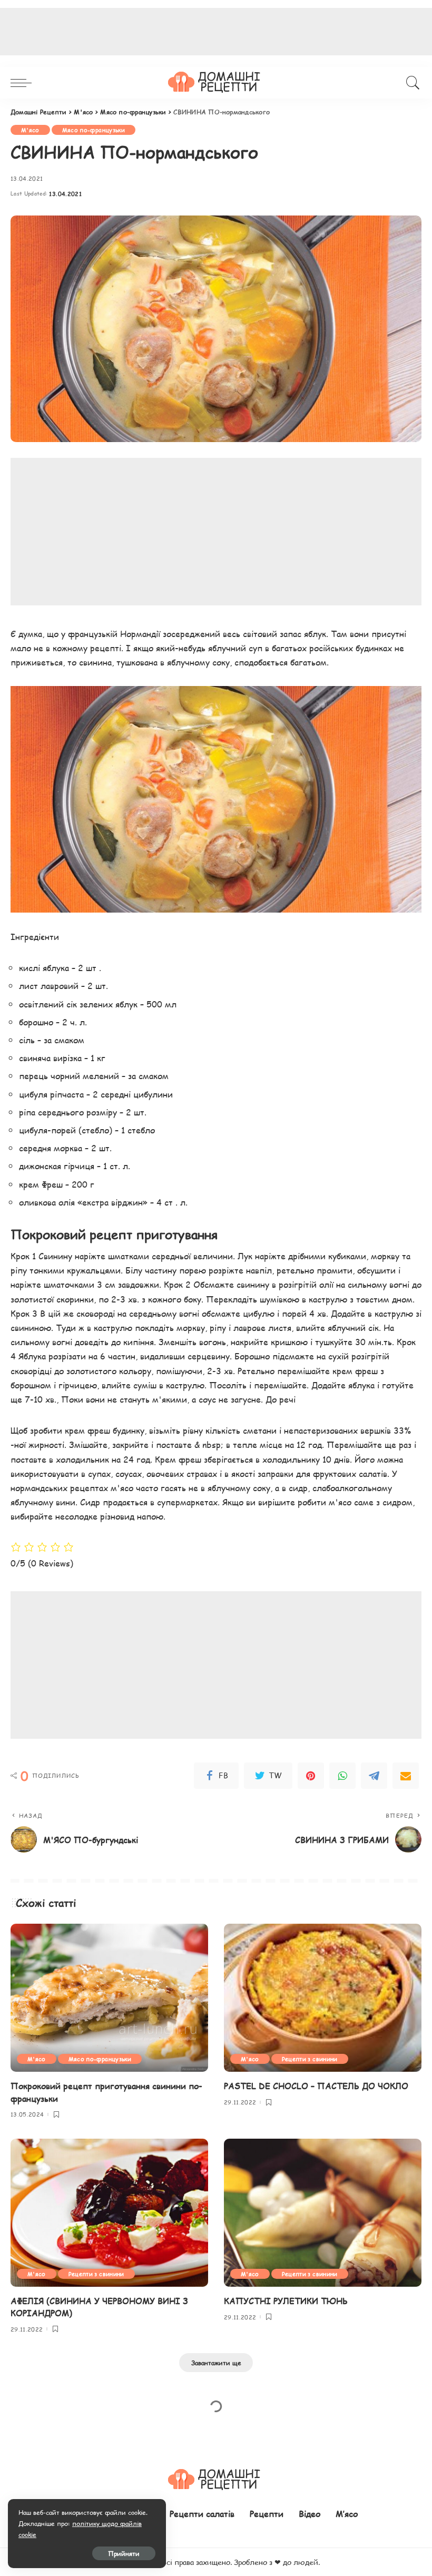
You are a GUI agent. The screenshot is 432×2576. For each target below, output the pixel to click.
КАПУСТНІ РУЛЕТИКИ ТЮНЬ (286, 2301)
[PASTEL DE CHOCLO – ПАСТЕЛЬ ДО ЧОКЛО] (323, 1998)
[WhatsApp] (342, 1776)
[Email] (406, 1776)
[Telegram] (374, 1776)
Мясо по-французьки (94, 130)
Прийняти (124, 2553)
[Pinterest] (311, 1776)
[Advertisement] (216, 532)
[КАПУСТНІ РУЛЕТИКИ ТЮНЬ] (323, 2213)
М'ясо (30, 130)
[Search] (410, 83)
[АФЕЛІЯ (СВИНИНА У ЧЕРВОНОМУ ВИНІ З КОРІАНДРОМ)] (109, 2213)
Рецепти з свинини (310, 2059)
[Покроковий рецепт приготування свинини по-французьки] (109, 1998)
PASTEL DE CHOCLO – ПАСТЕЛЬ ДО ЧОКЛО (316, 2086)
